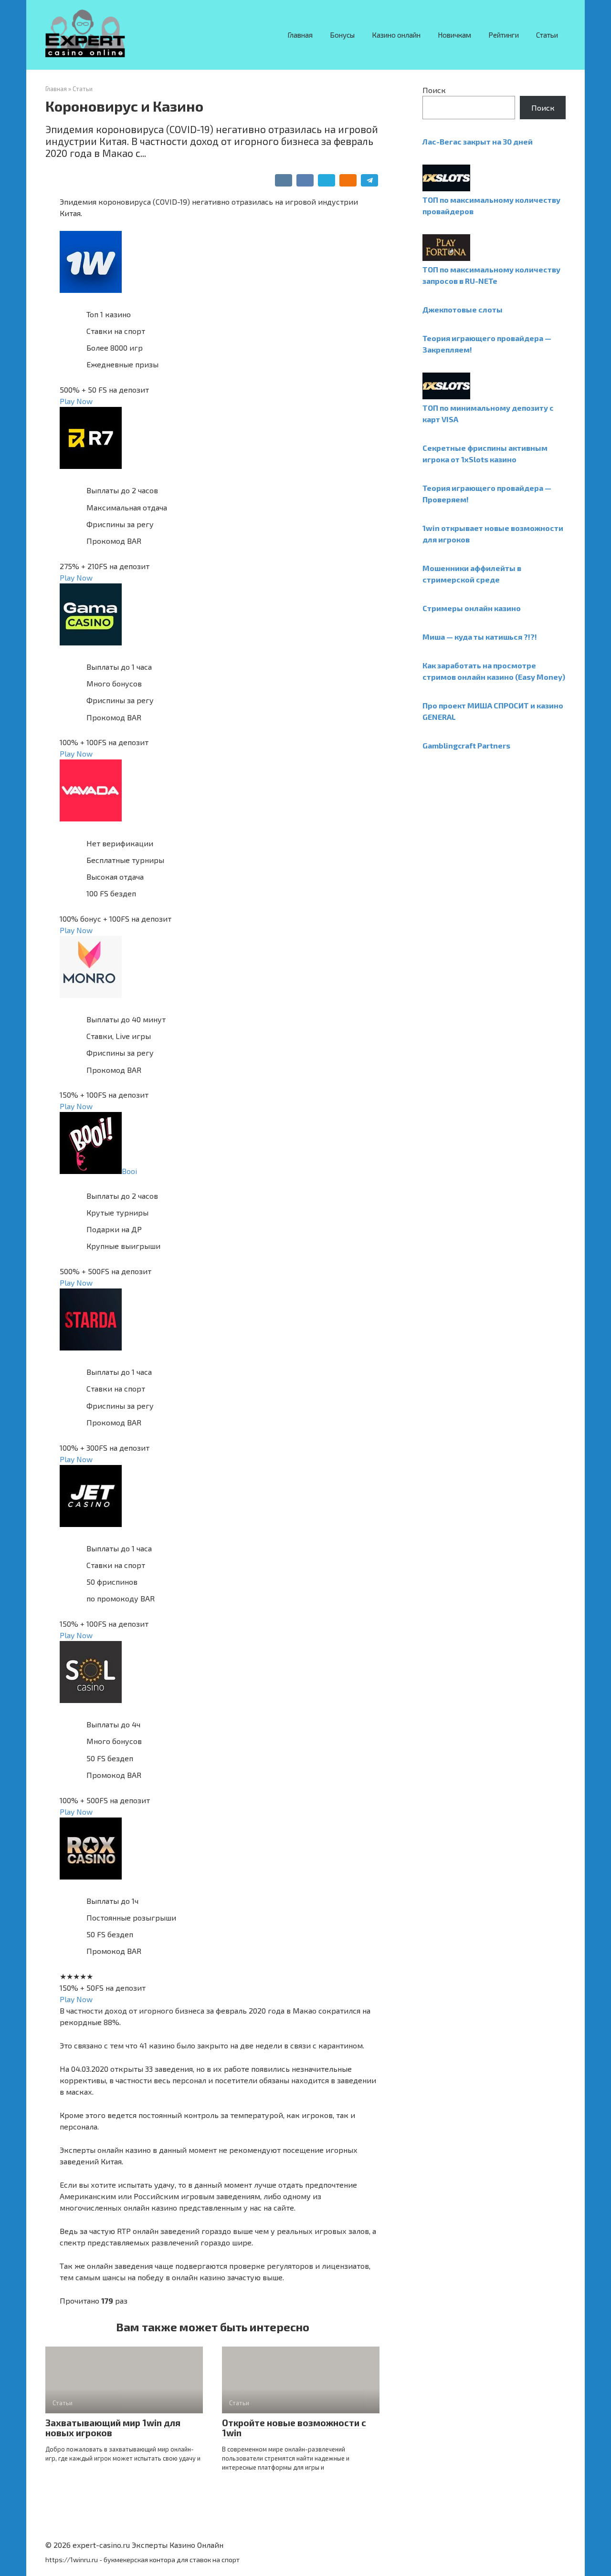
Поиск (434, 90)
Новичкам (454, 35)
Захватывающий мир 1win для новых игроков (113, 2428)
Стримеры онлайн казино (472, 608)
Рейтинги (504, 35)
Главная (300, 35)
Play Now (76, 401)
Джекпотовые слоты (463, 309)
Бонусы (342, 35)
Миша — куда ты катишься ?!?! (480, 637)
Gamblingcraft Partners (466, 745)
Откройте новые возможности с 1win (294, 2428)
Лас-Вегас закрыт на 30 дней (478, 141)
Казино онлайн (396, 35)
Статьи (547, 35)
